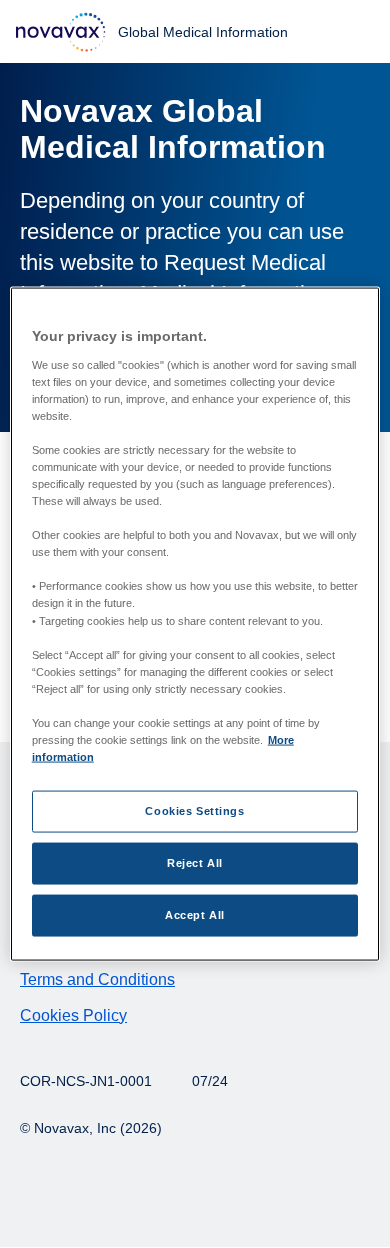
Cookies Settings (194, 811)
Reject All (195, 863)
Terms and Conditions (97, 979)
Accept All (195, 915)
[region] (195, 624)
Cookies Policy (73, 1015)
